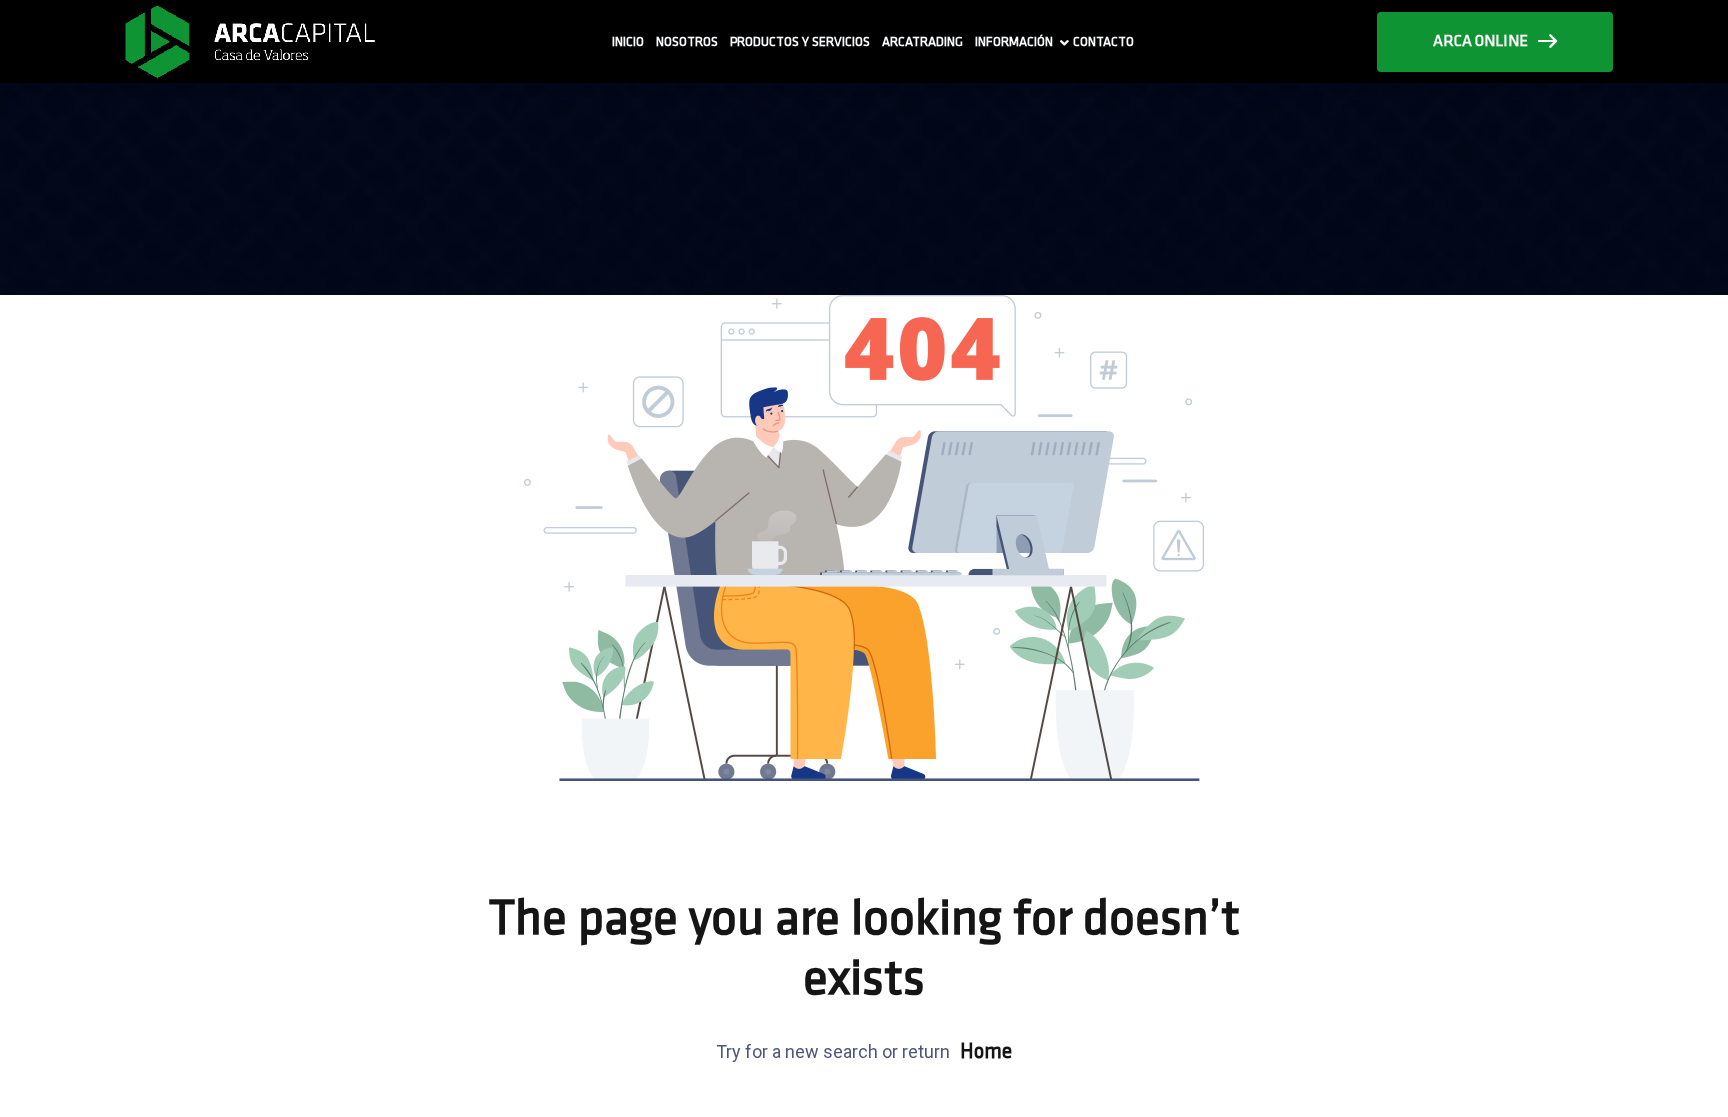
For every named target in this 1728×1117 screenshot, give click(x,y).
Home (986, 1052)
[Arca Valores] (249, 41)
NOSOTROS (687, 42)
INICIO (628, 42)
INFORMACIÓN (1014, 42)
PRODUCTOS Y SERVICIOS (800, 42)
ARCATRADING (922, 42)
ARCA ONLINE (1480, 42)
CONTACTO (1103, 42)
